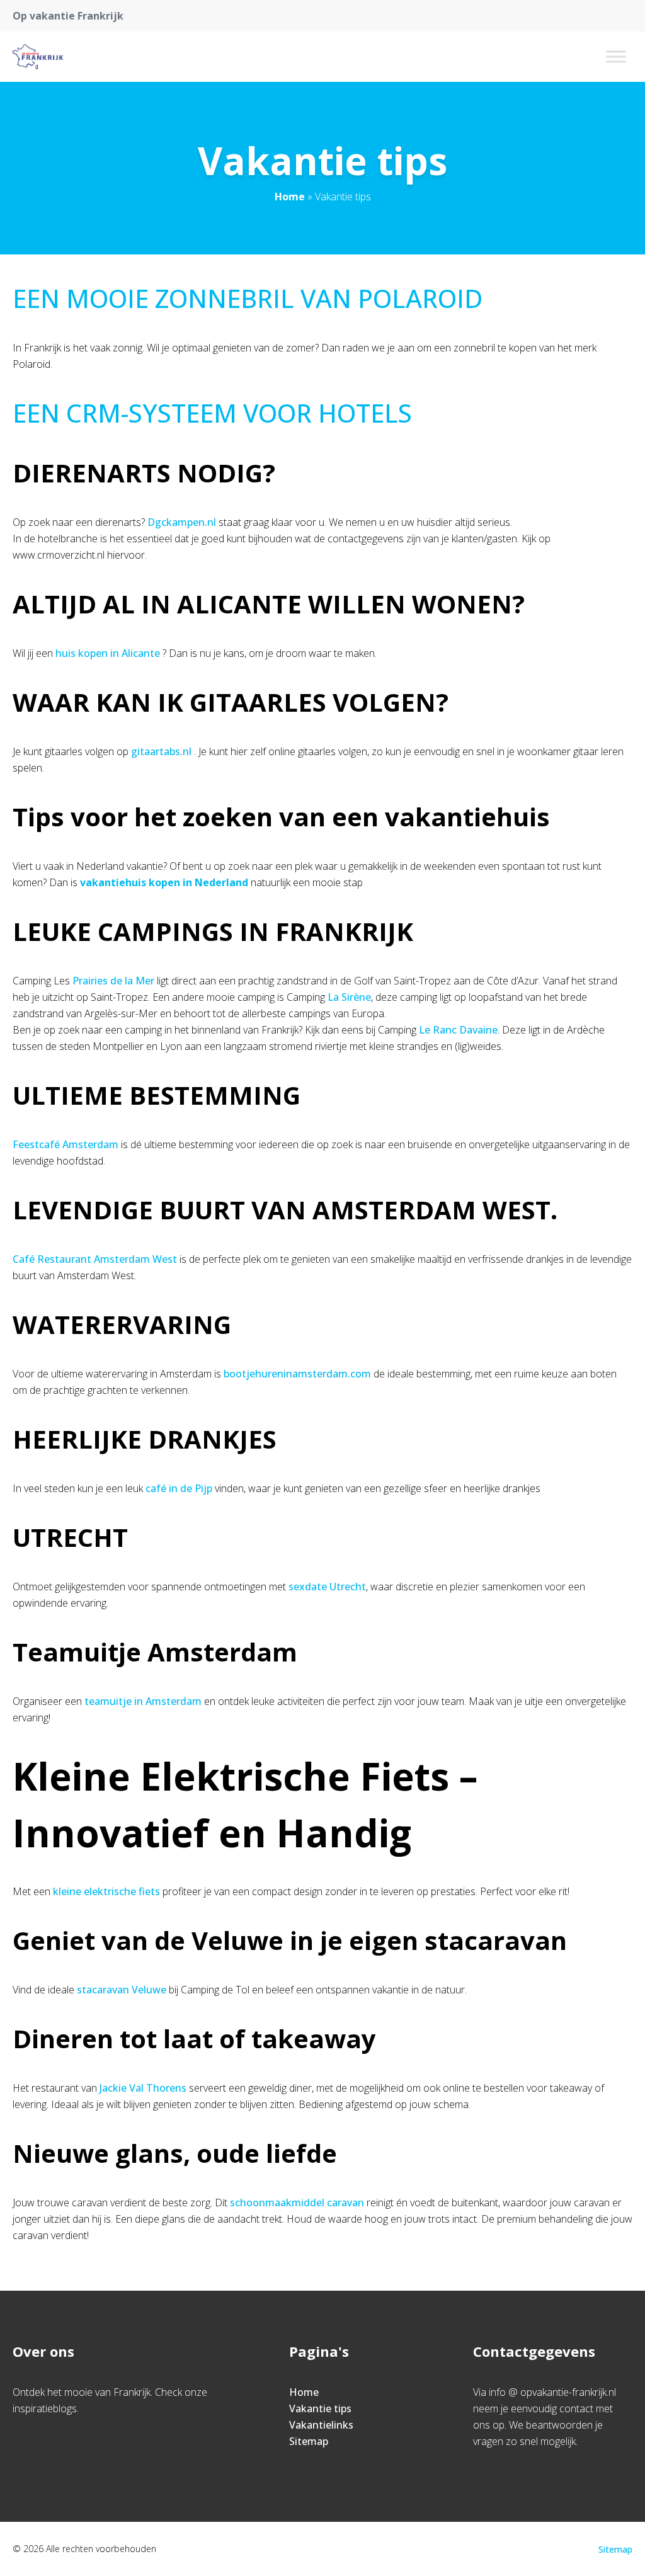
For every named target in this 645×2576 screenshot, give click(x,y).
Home (290, 197)
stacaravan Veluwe (122, 1990)
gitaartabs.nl (161, 751)
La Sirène (349, 997)
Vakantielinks (321, 2425)
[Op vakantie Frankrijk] (38, 57)
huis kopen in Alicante (108, 653)
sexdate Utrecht (327, 1587)
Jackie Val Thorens (143, 2088)
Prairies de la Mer (113, 981)
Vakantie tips (320, 2408)
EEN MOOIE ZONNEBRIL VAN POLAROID (248, 298)
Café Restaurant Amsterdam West (95, 1259)
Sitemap (309, 2441)
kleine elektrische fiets (106, 1891)
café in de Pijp (179, 1488)
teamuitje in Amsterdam (143, 1701)
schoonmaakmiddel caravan (297, 2203)
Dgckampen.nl (182, 522)
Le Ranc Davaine (458, 1030)
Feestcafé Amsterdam (66, 1144)
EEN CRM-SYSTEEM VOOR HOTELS (212, 413)
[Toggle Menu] (616, 56)
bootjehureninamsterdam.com (297, 1374)
